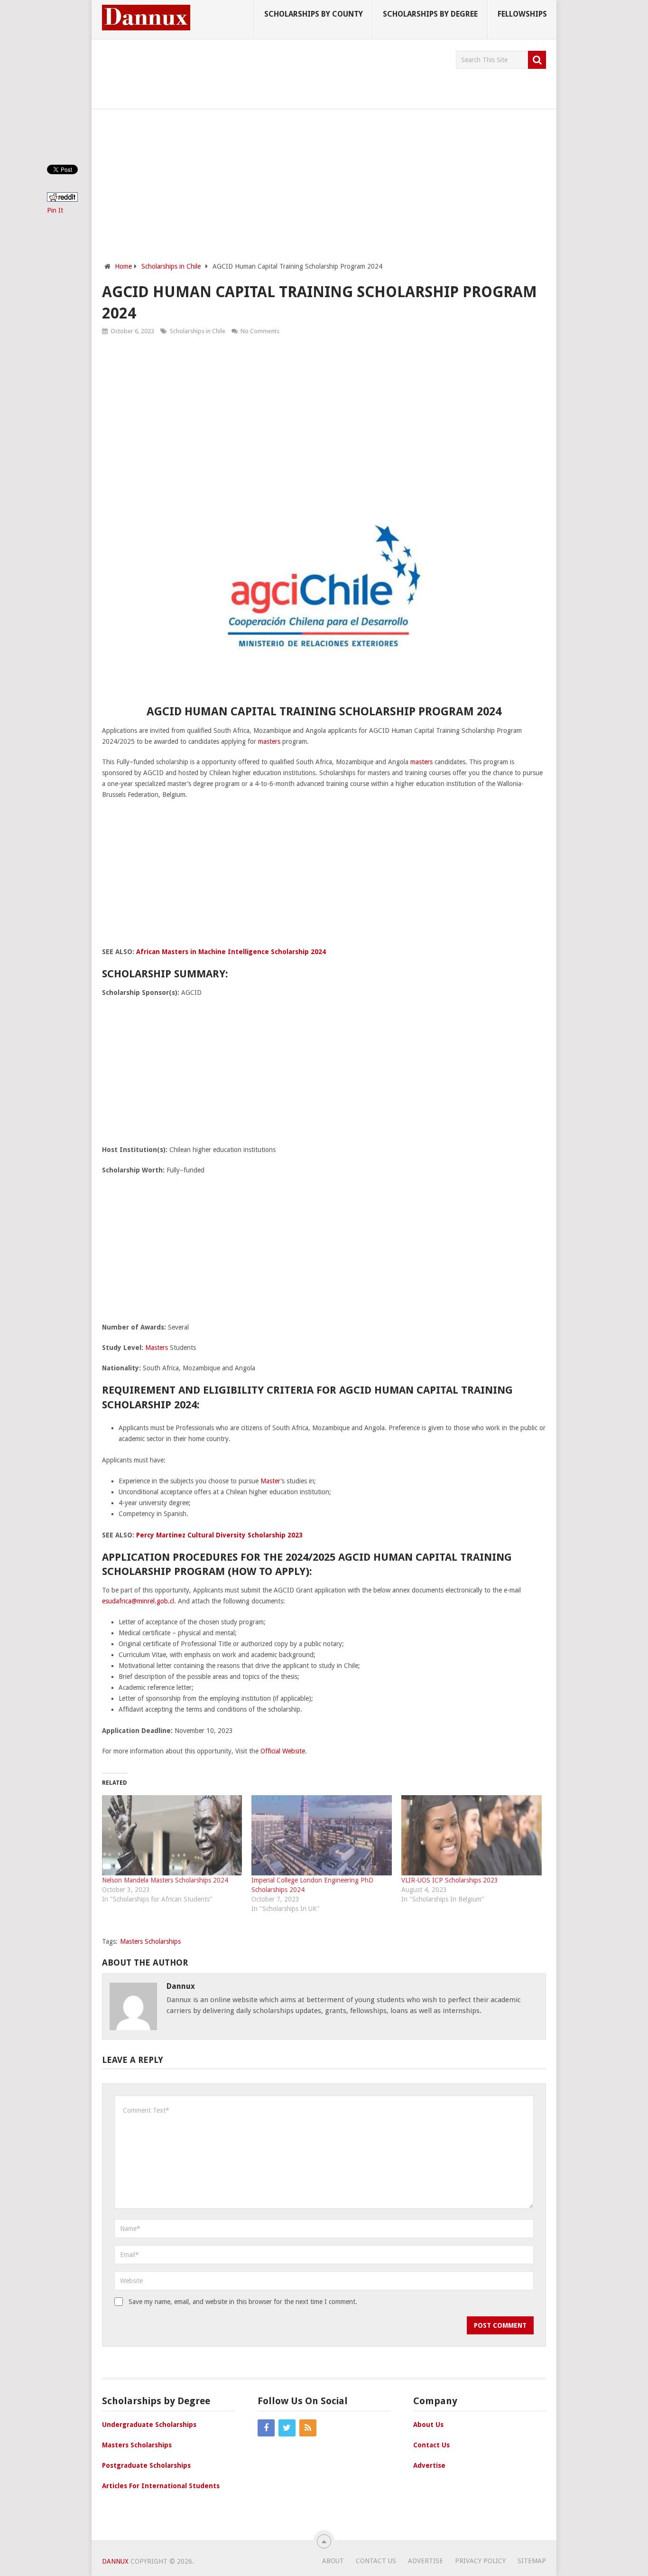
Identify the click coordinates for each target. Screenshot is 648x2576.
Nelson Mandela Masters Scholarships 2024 (165, 1880)
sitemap (532, 2561)
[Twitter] (287, 2428)
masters (269, 741)
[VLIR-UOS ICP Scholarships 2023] (472, 1835)
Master (271, 1481)
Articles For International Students (161, 2486)
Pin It (55, 210)
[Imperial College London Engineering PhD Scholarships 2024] (322, 1835)
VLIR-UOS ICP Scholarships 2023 (450, 1880)
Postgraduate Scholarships (146, 2465)
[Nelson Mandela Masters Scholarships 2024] (172, 1835)
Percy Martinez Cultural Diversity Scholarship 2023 (219, 1535)
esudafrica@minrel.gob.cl (138, 1601)
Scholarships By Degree (430, 14)
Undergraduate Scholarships (149, 2425)
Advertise (429, 2465)
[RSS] (308, 2428)
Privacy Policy (480, 2561)
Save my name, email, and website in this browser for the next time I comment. (243, 2302)
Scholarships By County (314, 14)
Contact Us (431, 2445)
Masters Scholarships (150, 1941)
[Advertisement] (275, 72)
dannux (181, 1986)
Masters (157, 1348)
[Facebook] (266, 2428)
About (333, 2561)
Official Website (283, 1751)
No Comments (260, 331)
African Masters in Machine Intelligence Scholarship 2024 (231, 952)
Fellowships (522, 14)
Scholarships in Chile (198, 331)
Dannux (115, 2561)
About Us (428, 2425)
